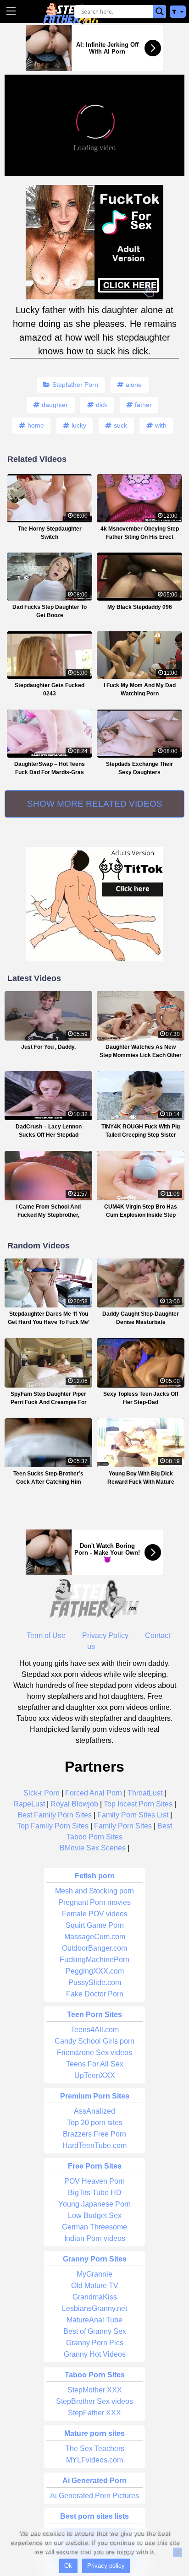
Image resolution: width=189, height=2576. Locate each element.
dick (102, 405)
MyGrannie (94, 2274)
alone (134, 385)
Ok (68, 2566)
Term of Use (46, 1635)
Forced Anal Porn (94, 1793)
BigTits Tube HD (95, 2193)
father (143, 405)
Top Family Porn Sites (53, 1826)
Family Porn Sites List (133, 1815)
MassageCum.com (95, 1937)
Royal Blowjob (74, 1804)
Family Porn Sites (123, 1826)
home (36, 425)
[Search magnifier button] (160, 11)
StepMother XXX (95, 2390)
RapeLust (29, 1804)
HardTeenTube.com (94, 2145)
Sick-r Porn (42, 1793)
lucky (79, 425)
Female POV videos (95, 1914)
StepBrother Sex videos (94, 2401)
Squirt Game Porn (95, 1925)
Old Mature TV (95, 2286)
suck (120, 425)
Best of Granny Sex (95, 2331)
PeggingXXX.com (95, 1971)
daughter (55, 405)
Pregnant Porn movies (94, 1902)
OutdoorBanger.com (94, 1948)
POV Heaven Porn (94, 2181)
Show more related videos (95, 804)
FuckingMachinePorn (94, 1960)
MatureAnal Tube (94, 2320)
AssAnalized (94, 2111)
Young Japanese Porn (94, 2204)
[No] (178, 2552)
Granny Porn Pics (95, 2343)
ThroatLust (145, 1793)
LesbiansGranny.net (94, 2308)
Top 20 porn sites (95, 2123)
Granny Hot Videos (95, 2354)
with (161, 425)
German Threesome (94, 2227)
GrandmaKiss (95, 2297)
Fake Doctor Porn (95, 1994)
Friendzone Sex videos (94, 2053)
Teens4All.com (95, 2030)
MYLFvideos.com (94, 2460)
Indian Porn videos (95, 2238)
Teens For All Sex (95, 2064)
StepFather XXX (94, 2413)
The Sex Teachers (95, 2449)
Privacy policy (106, 2566)
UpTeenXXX (95, 2075)
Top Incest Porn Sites (138, 1804)
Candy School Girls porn (94, 2041)
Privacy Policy (105, 1635)
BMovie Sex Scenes (93, 1848)
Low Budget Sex (95, 2215)
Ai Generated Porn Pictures (94, 2496)
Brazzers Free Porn (94, 2134)
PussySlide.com (95, 1982)
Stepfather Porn (75, 385)
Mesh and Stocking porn (94, 1891)
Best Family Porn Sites (55, 1815)
